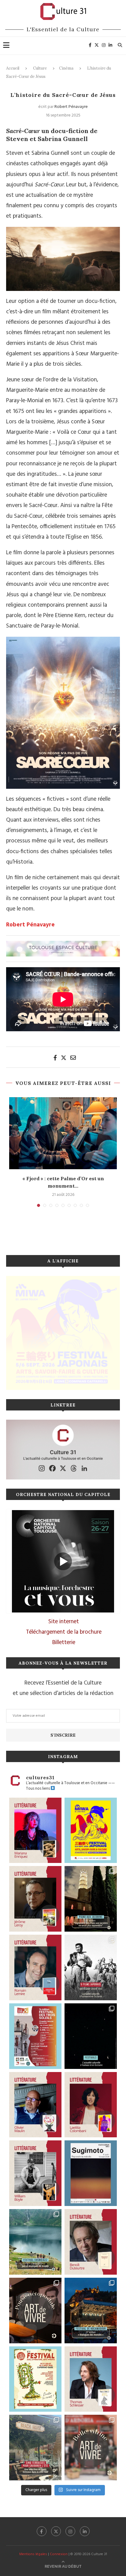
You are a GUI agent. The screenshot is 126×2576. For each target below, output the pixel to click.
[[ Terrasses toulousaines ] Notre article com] (35, 2448)
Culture (40, 68)
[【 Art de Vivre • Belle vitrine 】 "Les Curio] (91, 2448)
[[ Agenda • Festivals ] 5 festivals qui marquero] (91, 2036)
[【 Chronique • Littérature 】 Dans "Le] (91, 2379)
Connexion (59, 2554)
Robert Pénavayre (71, 107)
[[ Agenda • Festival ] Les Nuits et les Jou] (35, 2379)
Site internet (64, 1622)
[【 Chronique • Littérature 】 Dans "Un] (91, 2105)
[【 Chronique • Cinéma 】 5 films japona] (91, 1967)
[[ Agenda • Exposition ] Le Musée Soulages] (91, 2173)
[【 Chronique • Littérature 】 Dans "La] (35, 1830)
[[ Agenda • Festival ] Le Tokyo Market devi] (91, 1830)
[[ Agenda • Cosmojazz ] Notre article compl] (35, 2242)
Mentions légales (33, 2554)
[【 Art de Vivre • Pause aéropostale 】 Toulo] (35, 2311)
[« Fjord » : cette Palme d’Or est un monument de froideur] (63, 1133)
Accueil (13, 68)
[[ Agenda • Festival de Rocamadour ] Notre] (91, 2311)
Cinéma (66, 68)
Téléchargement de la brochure (64, 1632)
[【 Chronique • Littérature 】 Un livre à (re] (91, 2242)
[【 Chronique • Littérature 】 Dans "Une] (35, 2173)
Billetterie (64, 1643)
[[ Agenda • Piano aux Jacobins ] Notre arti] (91, 1899)
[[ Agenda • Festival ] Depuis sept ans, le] (35, 2036)
